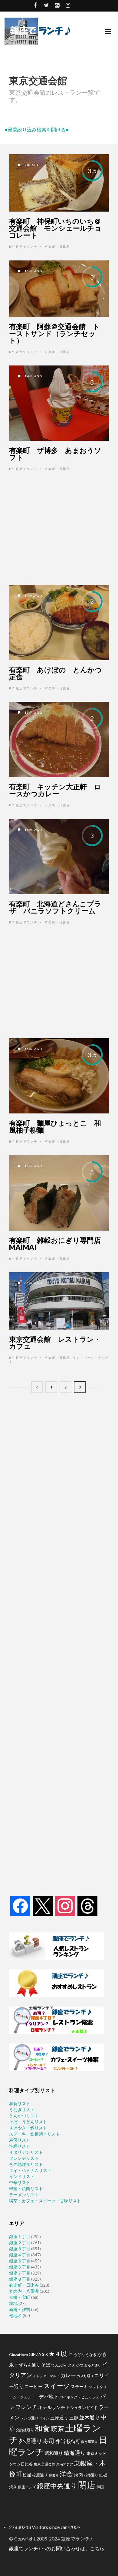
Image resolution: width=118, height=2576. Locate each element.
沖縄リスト (20, 2146)
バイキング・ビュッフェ (79, 2397)
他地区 (15, 2315)
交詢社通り (25, 2430)
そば (46, 2365)
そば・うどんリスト (28, 2122)
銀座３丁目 (20, 2249)
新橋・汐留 (20, 2309)
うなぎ (91, 2355)
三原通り (59, 2418)
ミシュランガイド (82, 2408)
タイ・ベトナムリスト (30, 2170)
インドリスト (22, 2176)
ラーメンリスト (24, 2195)
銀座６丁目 (20, 2267)
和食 (42, 2428)
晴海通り (75, 2453)
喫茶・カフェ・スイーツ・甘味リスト (45, 2201)
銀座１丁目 (20, 2236)
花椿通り (91, 2475)
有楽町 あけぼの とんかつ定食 (56, 673)
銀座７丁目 (20, 2273)
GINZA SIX (38, 2354)
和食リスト (20, 2104)
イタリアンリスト (26, 2152)
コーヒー (34, 2386)
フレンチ (26, 2407)
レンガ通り (29, 2418)
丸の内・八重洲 (24, 2291)
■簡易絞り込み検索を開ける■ (37, 129)
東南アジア (65, 2464)
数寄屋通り (89, 2442)
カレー (68, 2375)
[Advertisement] (59, 528)
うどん (79, 2355)
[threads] (87, 1906)
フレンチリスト (24, 2158)
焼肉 (78, 2475)
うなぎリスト (22, 2110)
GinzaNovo (18, 2355)
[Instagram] (65, 1906)
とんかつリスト (24, 2116)
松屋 (27, 2475)
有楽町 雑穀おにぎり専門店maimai (55, 1244)
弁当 (61, 2441)
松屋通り (40, 2475)
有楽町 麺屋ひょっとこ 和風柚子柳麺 (55, 1126)
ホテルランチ (52, 2407)
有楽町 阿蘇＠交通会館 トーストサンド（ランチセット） (54, 333)
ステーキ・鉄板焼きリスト (34, 2134)
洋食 (66, 2474)
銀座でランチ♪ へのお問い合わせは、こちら (57, 2548)
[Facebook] (20, 1906)
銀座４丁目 (20, 2255)
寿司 (49, 2441)
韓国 (100, 2487)
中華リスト (20, 2182)
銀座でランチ (27, 246)
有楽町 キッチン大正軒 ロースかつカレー (55, 790)
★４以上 (61, 2354)
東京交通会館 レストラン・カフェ (55, 1342)
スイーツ (57, 2386)
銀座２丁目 (20, 2243)
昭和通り (54, 2453)
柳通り (54, 2475)
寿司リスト (20, 2140)
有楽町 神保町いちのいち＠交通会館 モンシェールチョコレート (55, 228)
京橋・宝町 (20, 2297)
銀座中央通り (57, 2486)
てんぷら (59, 2365)
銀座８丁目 (20, 2279)
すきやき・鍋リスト (28, 2128)
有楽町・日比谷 (57, 246)
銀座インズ (27, 2487)
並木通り (90, 2417)
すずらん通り (28, 2365)
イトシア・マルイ (46, 2376)
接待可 (73, 2441)
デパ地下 (49, 2396)
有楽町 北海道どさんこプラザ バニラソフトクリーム (55, 907)
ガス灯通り (85, 2376)
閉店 (87, 2485)
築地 (13, 2303)
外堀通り (31, 2441)
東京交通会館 (44, 2464)
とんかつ (76, 2365)
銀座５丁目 (20, 2261)
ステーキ (79, 2386)
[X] (43, 1906)
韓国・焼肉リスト (26, 2189)
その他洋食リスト (26, 2164)
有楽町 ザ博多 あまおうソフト (55, 454)
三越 (74, 2418)
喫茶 (57, 2429)
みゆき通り (93, 2365)
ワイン (44, 2418)
